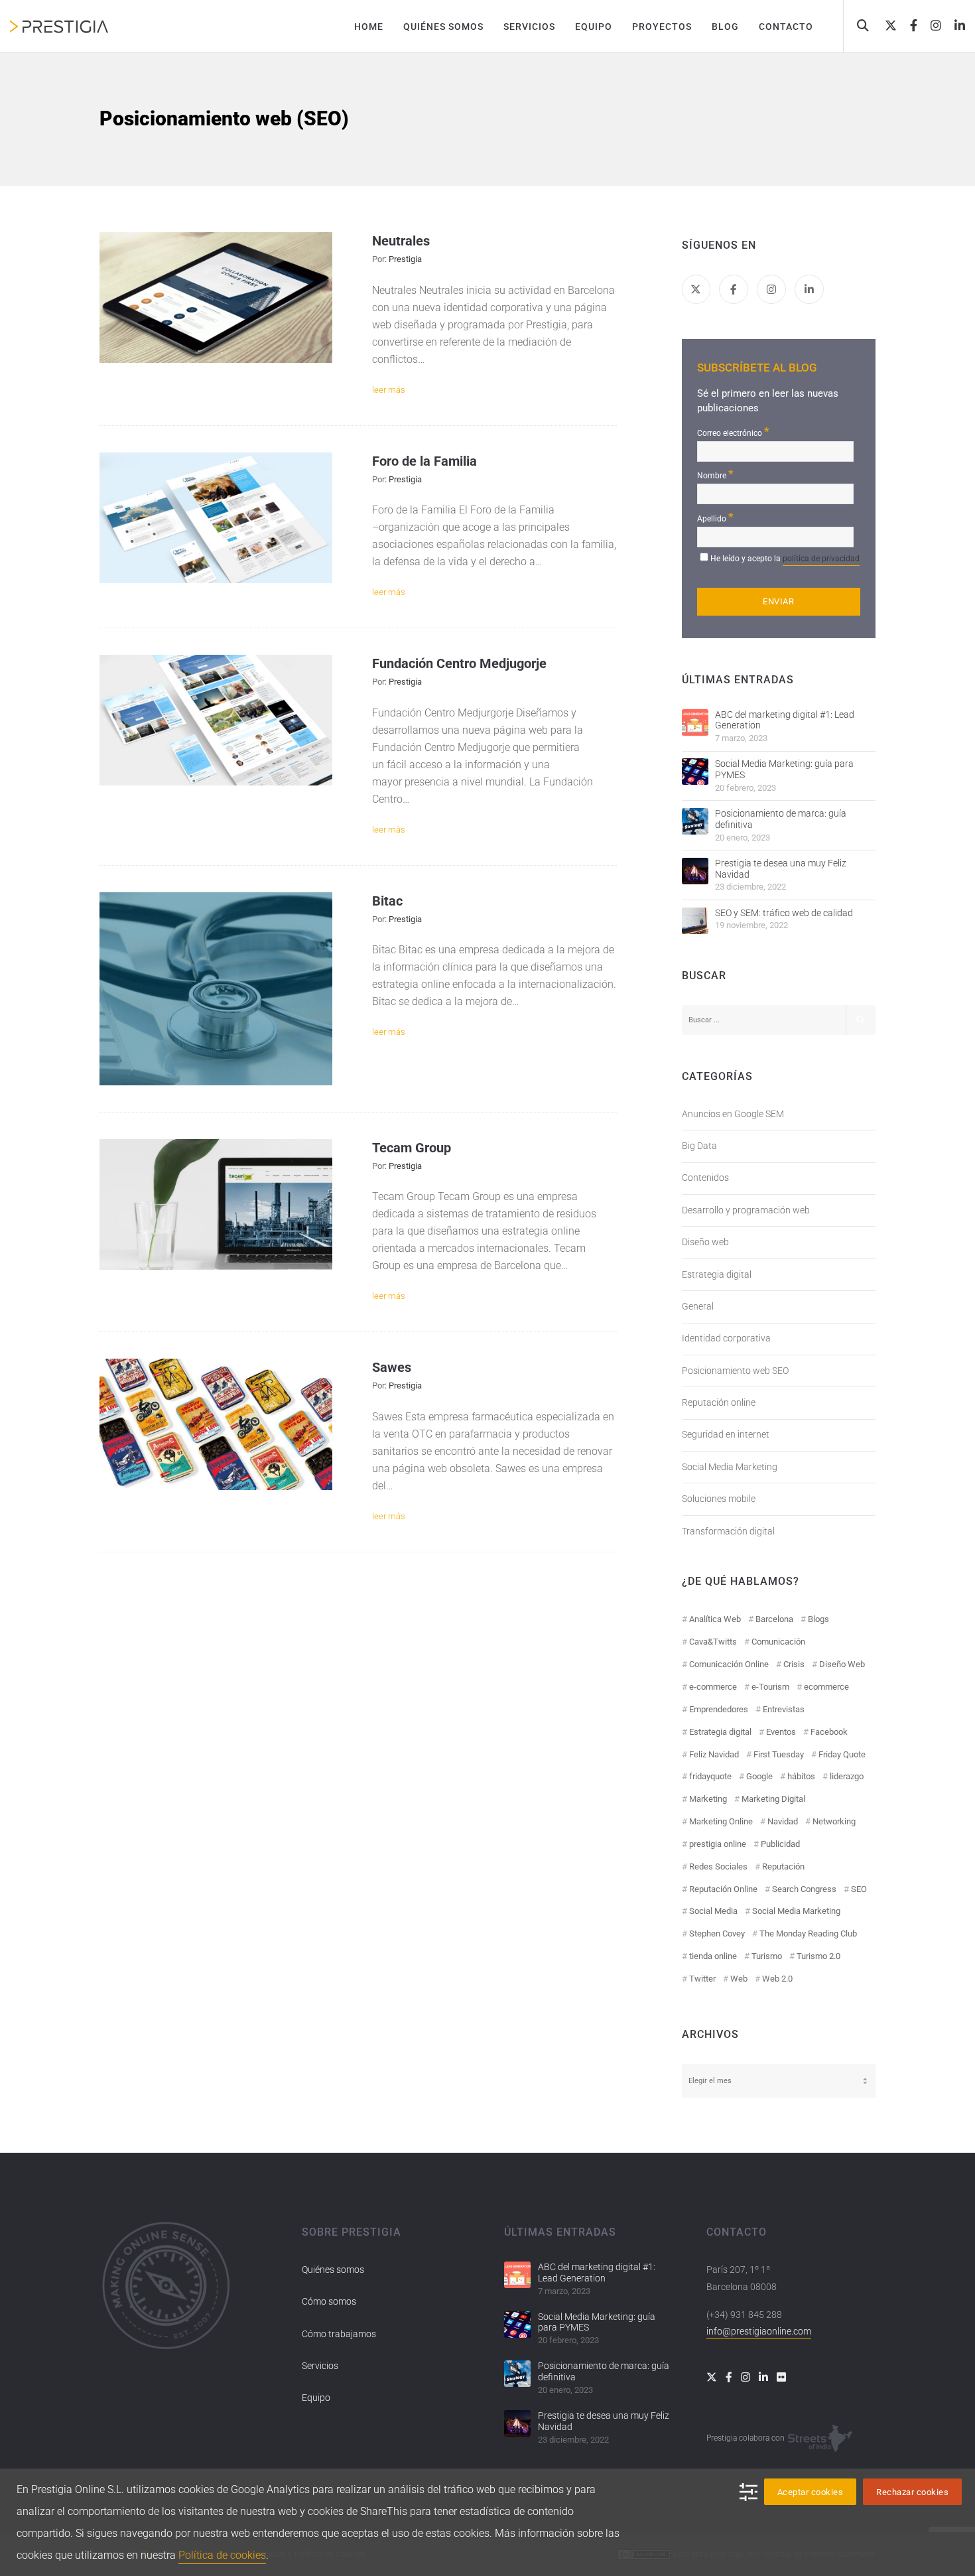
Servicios (320, 2366)
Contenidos (705, 1178)
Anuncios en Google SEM (733, 1114)
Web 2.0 (777, 1979)
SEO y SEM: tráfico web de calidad (784, 913)
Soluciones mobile (719, 1499)
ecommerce (826, 1687)
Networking (834, 1821)
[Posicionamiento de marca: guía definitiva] (695, 821)
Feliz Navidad (714, 1754)
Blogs (818, 1619)
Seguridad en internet (726, 1434)
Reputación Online (723, 1889)
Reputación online (719, 1402)
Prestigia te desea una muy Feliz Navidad (781, 869)
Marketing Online (721, 1821)
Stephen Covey (717, 1933)
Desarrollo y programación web (746, 1210)
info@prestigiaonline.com (759, 2331)
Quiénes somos (333, 2270)
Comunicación (778, 1642)
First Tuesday (779, 1754)
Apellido (715, 517)
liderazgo (847, 1776)
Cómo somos (329, 2301)
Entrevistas (784, 1709)
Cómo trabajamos (339, 2334)
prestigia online (718, 1844)
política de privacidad (821, 559)
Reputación (783, 1866)
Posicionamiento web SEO (735, 1371)
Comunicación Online (729, 1664)
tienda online (713, 1956)
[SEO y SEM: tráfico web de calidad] (695, 921)
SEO (859, 1889)
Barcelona (774, 1619)
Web (739, 1979)
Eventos (781, 1732)
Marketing (708, 1799)
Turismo (767, 1956)
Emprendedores (719, 1709)
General (698, 1306)
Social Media (713, 1911)
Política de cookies (222, 2555)
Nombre (715, 474)
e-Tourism (770, 1687)
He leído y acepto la (785, 559)
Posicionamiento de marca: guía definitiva (781, 819)
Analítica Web (715, 1619)
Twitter (702, 1979)
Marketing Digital (773, 1799)
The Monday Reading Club (808, 1933)
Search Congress (804, 1889)
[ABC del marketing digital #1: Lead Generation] (695, 722)
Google (759, 1776)
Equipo (316, 2398)
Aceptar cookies (811, 2492)
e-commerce (713, 1687)
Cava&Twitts (713, 1642)
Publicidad (780, 1844)
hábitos (801, 1776)
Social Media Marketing (730, 1467)
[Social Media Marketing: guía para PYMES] (695, 772)
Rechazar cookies (912, 2492)
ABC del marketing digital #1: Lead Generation (785, 720)
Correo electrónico (733, 432)
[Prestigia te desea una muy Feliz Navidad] (695, 871)
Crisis (794, 1664)
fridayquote (710, 1776)
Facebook (829, 1732)
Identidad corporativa (726, 1338)
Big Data (699, 1146)
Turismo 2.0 (818, 1956)
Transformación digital (728, 1531)
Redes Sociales (718, 1866)
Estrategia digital (717, 1274)
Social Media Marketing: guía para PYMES (784, 769)
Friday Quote (842, 1754)
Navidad (783, 1821)
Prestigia (405, 259)
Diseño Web (842, 1664)
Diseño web (705, 1242)
